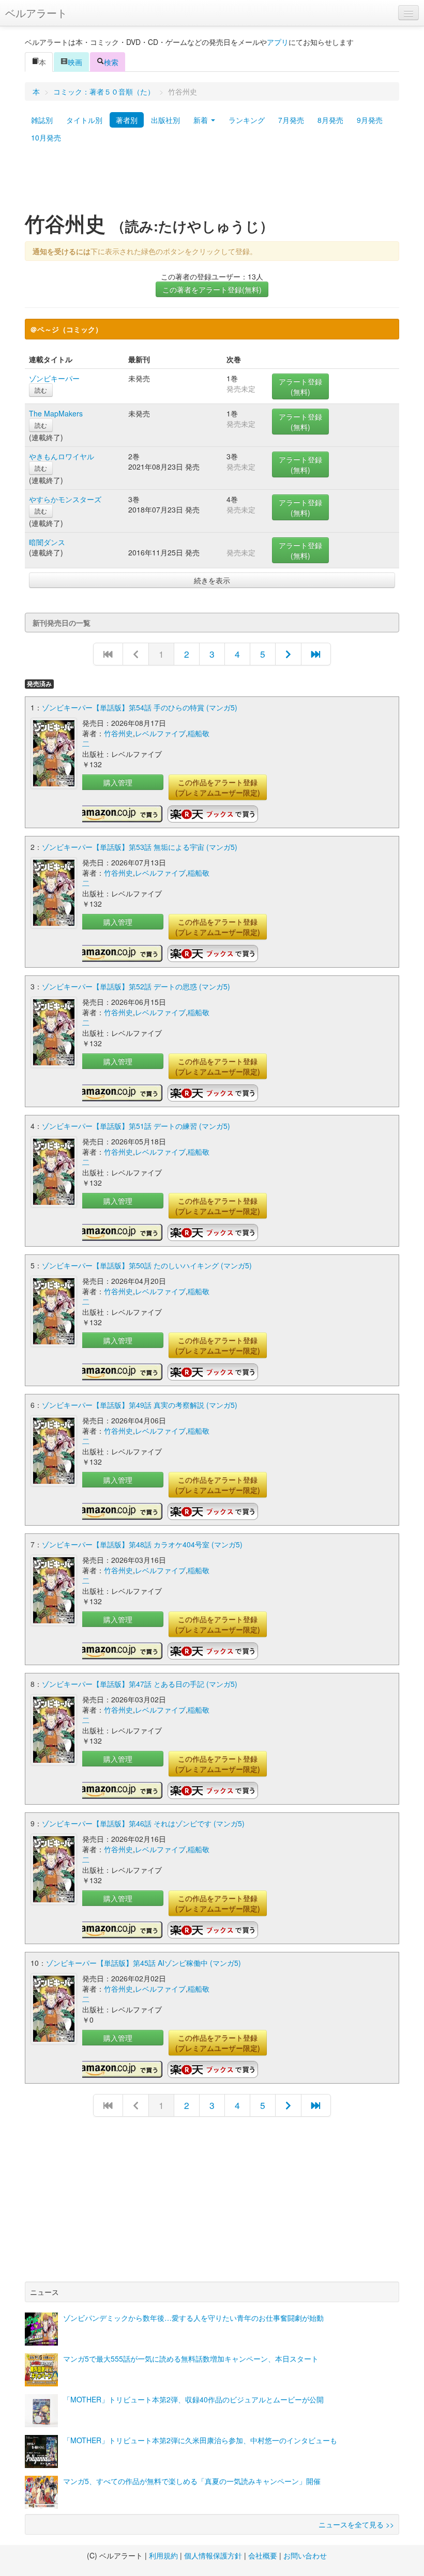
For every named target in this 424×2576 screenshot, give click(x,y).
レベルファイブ (160, 733)
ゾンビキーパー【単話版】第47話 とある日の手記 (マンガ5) (140, 1684)
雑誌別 (42, 120)
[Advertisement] (212, 182)
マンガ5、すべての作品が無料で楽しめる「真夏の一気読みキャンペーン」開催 (192, 2481)
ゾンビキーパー (54, 378)
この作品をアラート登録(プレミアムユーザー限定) (218, 787)
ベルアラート (36, 13)
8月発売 (330, 120)
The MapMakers (56, 413)
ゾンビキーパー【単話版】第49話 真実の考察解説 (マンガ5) (140, 1405)
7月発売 (291, 120)
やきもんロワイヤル (62, 456)
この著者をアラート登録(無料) (212, 289)
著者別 (127, 120)
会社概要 (263, 2555)
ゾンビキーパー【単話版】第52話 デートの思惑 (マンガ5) (136, 986)
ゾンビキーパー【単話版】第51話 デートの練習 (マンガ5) (136, 1126)
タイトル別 (84, 120)
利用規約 (163, 2555)
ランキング (247, 120)
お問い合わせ (305, 2555)
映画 (75, 62)
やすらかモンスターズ (65, 499)
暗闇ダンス (47, 542)
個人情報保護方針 (213, 2555)
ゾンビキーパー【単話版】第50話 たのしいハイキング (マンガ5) (147, 1265)
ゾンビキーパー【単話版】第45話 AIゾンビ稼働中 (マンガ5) (143, 1963)
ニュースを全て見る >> (356, 2524)
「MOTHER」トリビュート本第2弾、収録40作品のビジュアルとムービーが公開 (193, 2399)
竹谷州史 (118, 733)
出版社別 (165, 120)
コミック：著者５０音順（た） (104, 91)
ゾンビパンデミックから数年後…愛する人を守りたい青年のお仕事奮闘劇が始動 (193, 2318)
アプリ (278, 42)
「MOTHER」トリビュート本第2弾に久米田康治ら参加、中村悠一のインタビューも (200, 2440)
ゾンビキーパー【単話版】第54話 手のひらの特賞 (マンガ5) (140, 707)
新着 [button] (202, 120)
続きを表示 (212, 580)
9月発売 (370, 120)
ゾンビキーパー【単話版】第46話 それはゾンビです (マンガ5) (143, 1823)
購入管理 (118, 782)
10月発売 (46, 137)
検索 (111, 62)
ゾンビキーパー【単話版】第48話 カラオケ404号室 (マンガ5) (142, 1544)
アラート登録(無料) (300, 386)
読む (41, 390)
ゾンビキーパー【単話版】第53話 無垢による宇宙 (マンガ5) (140, 847)
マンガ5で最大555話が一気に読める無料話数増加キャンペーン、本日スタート (191, 2358)
